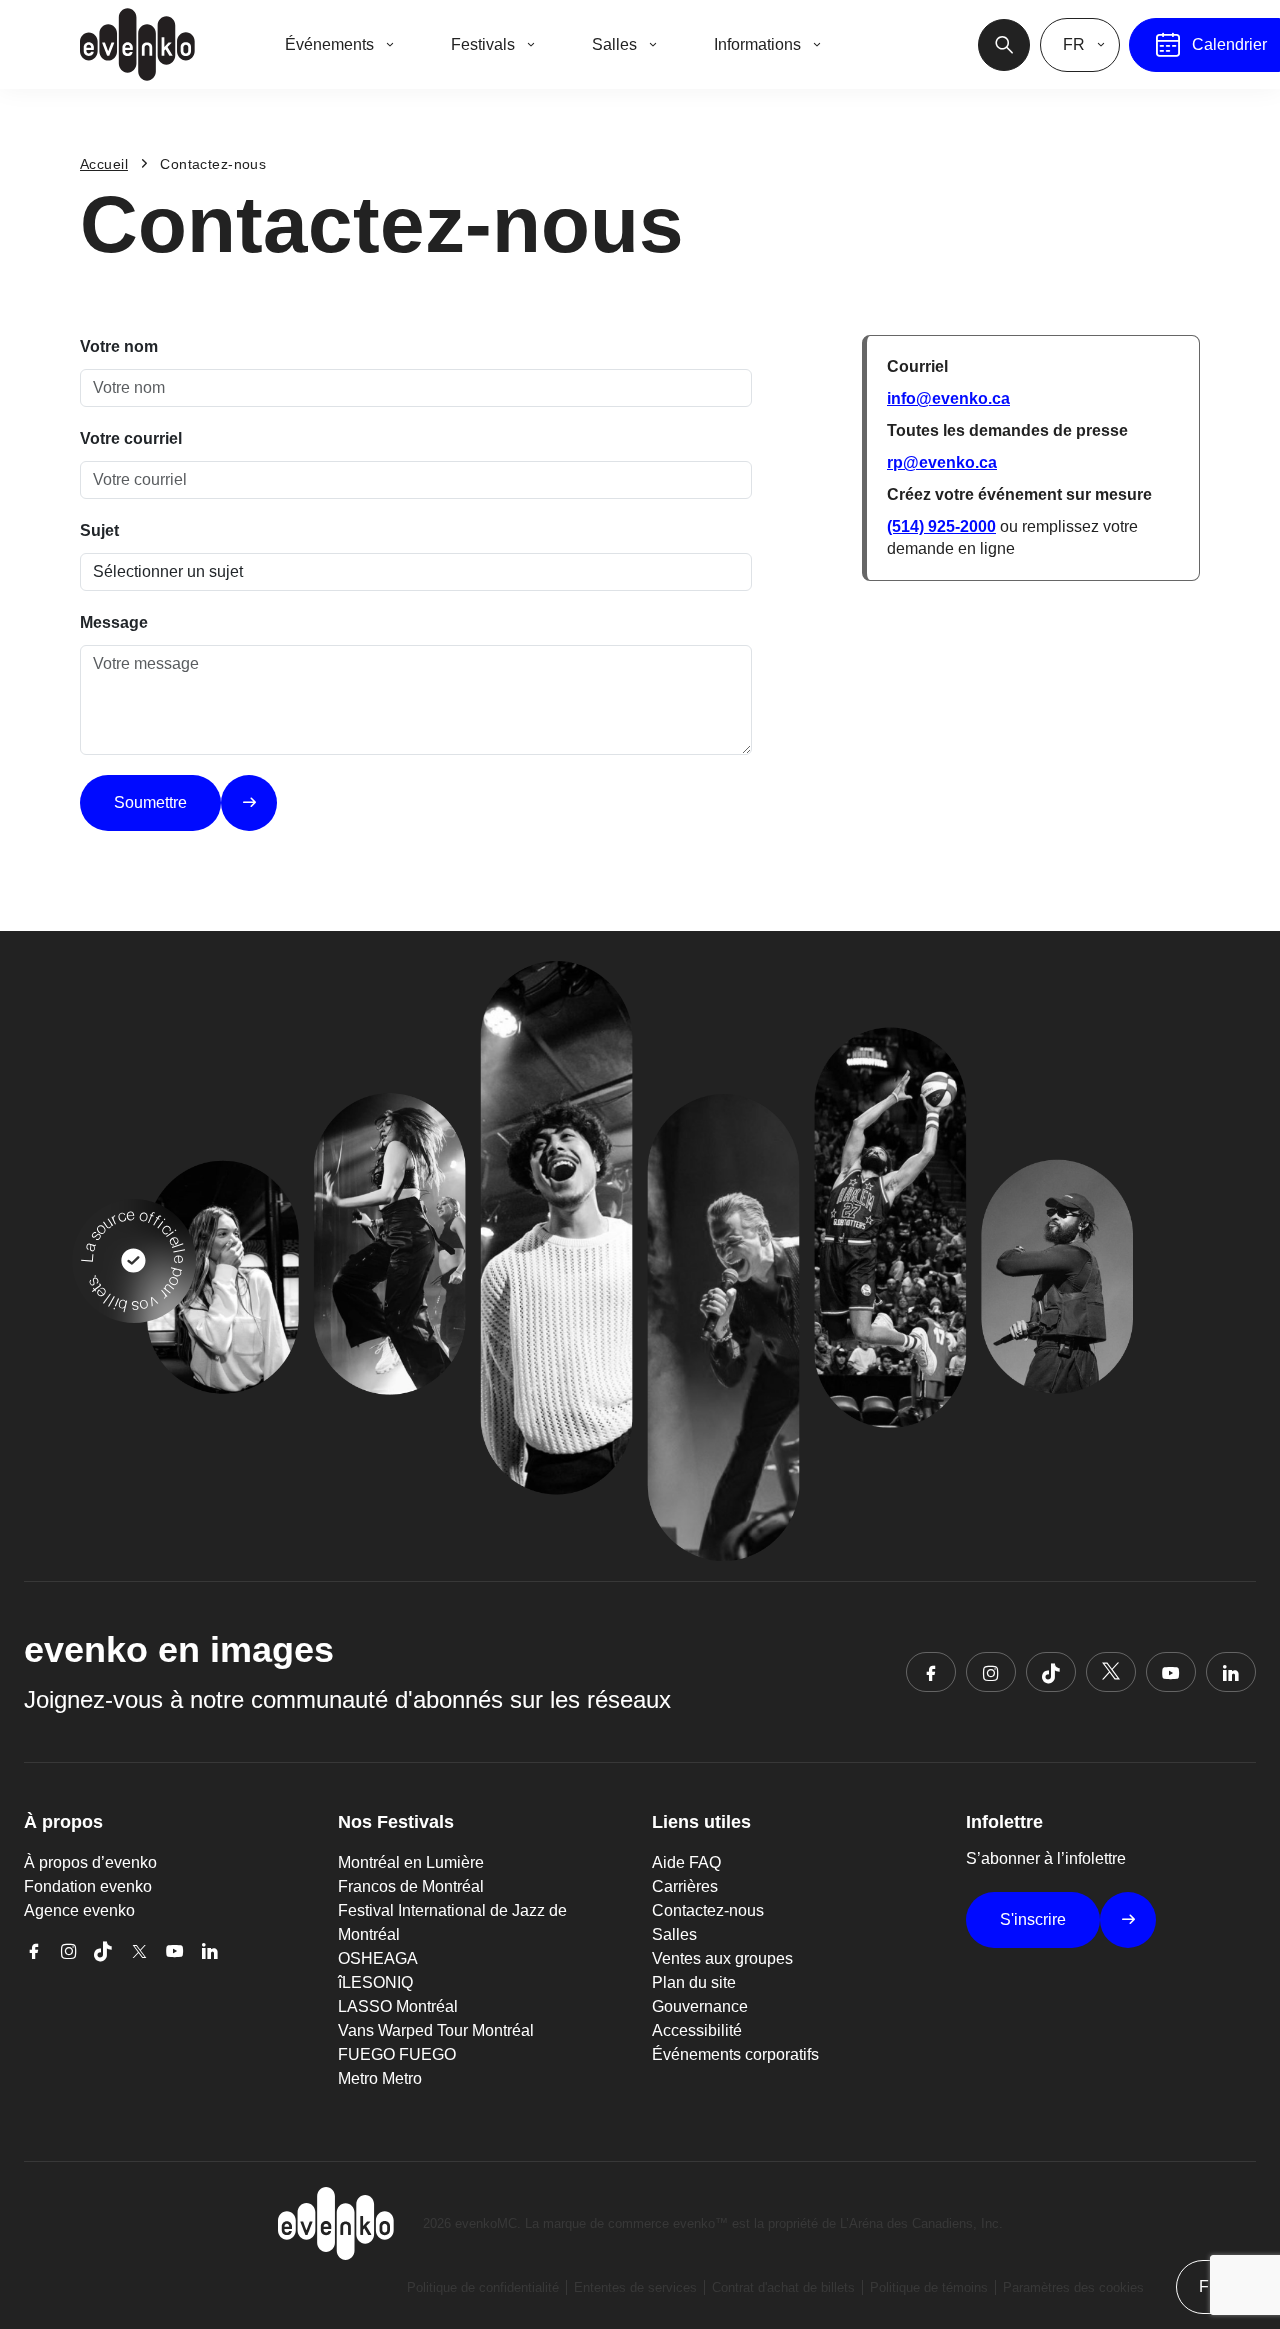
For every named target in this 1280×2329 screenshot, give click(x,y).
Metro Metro (380, 2078)
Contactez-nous (708, 1910)
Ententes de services (635, 2287)
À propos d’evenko (90, 1862)
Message (114, 622)
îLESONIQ (375, 1982)
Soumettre (150, 802)
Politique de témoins (929, 2287)
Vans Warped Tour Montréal (436, 2030)
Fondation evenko (88, 1886)
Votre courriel (131, 438)
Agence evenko (79, 1910)
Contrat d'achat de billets (783, 2287)
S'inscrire (1033, 1919)
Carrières (685, 1886)
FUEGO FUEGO (397, 2054)
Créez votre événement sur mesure (1019, 494)
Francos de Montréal (411, 1886)
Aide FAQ (686, 1862)
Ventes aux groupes (722, 1958)
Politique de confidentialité (483, 2287)
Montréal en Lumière (411, 1862)
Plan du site (694, 1982)
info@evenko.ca (948, 398)
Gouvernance (700, 2006)
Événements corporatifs (735, 2054)
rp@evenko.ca (942, 462)
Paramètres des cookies (1073, 2287)
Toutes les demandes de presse (1007, 430)
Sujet (99, 530)
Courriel (917, 366)
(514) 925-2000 (941, 526)
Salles (674, 1934)
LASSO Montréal (398, 2006)
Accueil (104, 164)
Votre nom (119, 346)
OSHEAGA (378, 1958)
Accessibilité (697, 2030)
